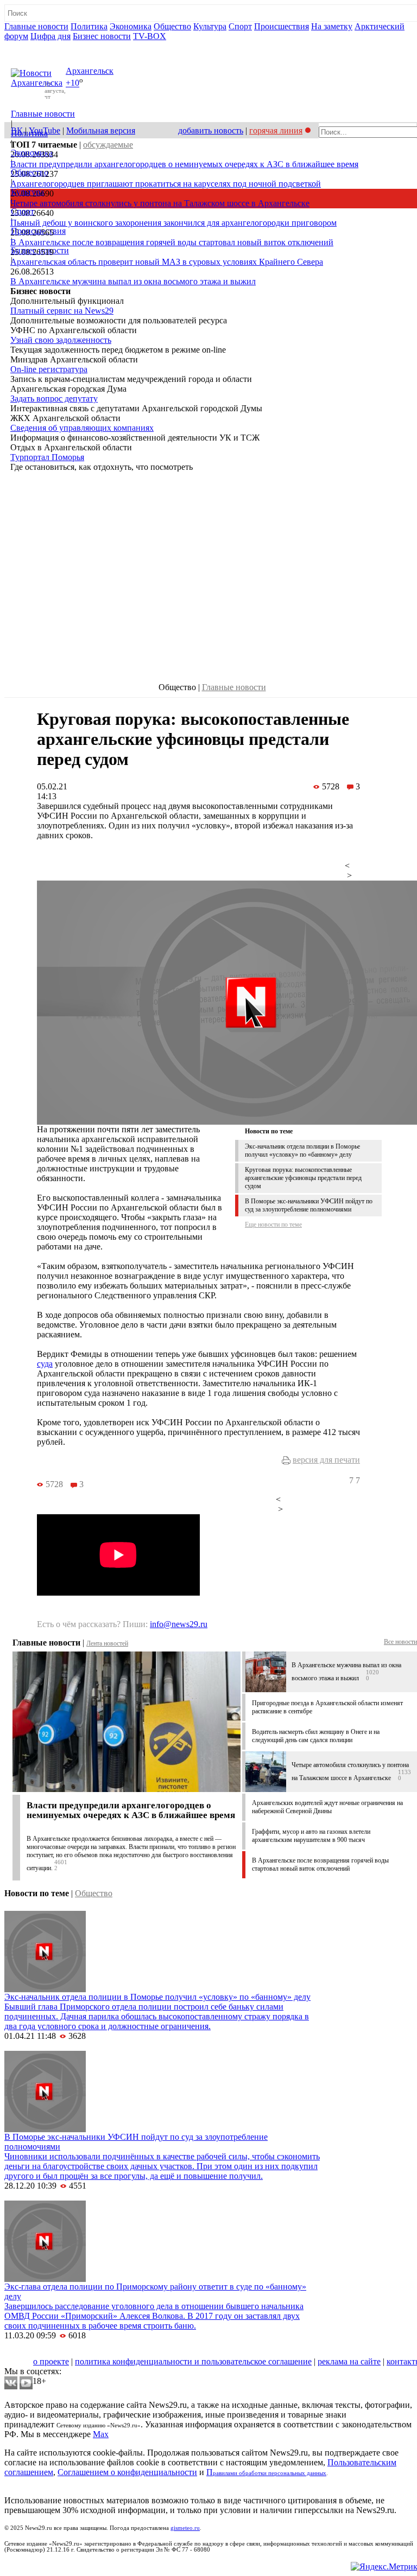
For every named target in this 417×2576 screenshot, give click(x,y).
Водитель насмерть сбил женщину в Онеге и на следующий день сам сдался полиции (316, 1736)
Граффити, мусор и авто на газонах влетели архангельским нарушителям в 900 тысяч (311, 1836)
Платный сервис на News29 (62, 311)
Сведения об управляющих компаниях (82, 428)
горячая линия (276, 130)
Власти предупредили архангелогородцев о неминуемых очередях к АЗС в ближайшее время (184, 164)
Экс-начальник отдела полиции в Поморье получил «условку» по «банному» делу (302, 1150)
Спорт (240, 26)
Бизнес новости (102, 36)
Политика (89, 26)
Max (101, 2434)
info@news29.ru (179, 1624)
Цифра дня (50, 36)
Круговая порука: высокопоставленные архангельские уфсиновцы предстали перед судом (303, 1178)
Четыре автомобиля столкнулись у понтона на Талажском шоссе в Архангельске (160, 203)
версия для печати (326, 1460)
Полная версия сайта (46, 46)
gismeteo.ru (185, 2528)
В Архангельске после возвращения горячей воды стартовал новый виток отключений (172, 242)
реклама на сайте (349, 2361)
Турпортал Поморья (47, 457)
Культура (210, 26)
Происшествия (282, 26)
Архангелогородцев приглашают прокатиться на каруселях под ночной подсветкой (166, 184)
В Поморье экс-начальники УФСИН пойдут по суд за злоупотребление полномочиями (309, 1205)
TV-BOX (150, 36)
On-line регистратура (49, 369)
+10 (72, 83)
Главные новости (36, 26)
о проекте (51, 2361)
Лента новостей (107, 1643)
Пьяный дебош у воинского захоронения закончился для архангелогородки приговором (173, 223)
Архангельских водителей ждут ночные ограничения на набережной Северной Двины (327, 1807)
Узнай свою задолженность (61, 340)
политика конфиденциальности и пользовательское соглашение (193, 2361)
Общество (172, 26)
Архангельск (90, 71)
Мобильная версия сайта (53, 2352)
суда (45, 1364)
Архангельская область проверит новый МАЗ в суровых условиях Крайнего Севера (167, 262)
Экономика (131, 26)
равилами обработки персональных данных (270, 2473)
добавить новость (211, 130)
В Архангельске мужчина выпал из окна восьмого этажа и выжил (133, 281)
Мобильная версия (101, 130)
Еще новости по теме (273, 1225)
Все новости (400, 1642)
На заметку (332, 26)
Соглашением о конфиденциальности (127, 2472)
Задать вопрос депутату (54, 398)
